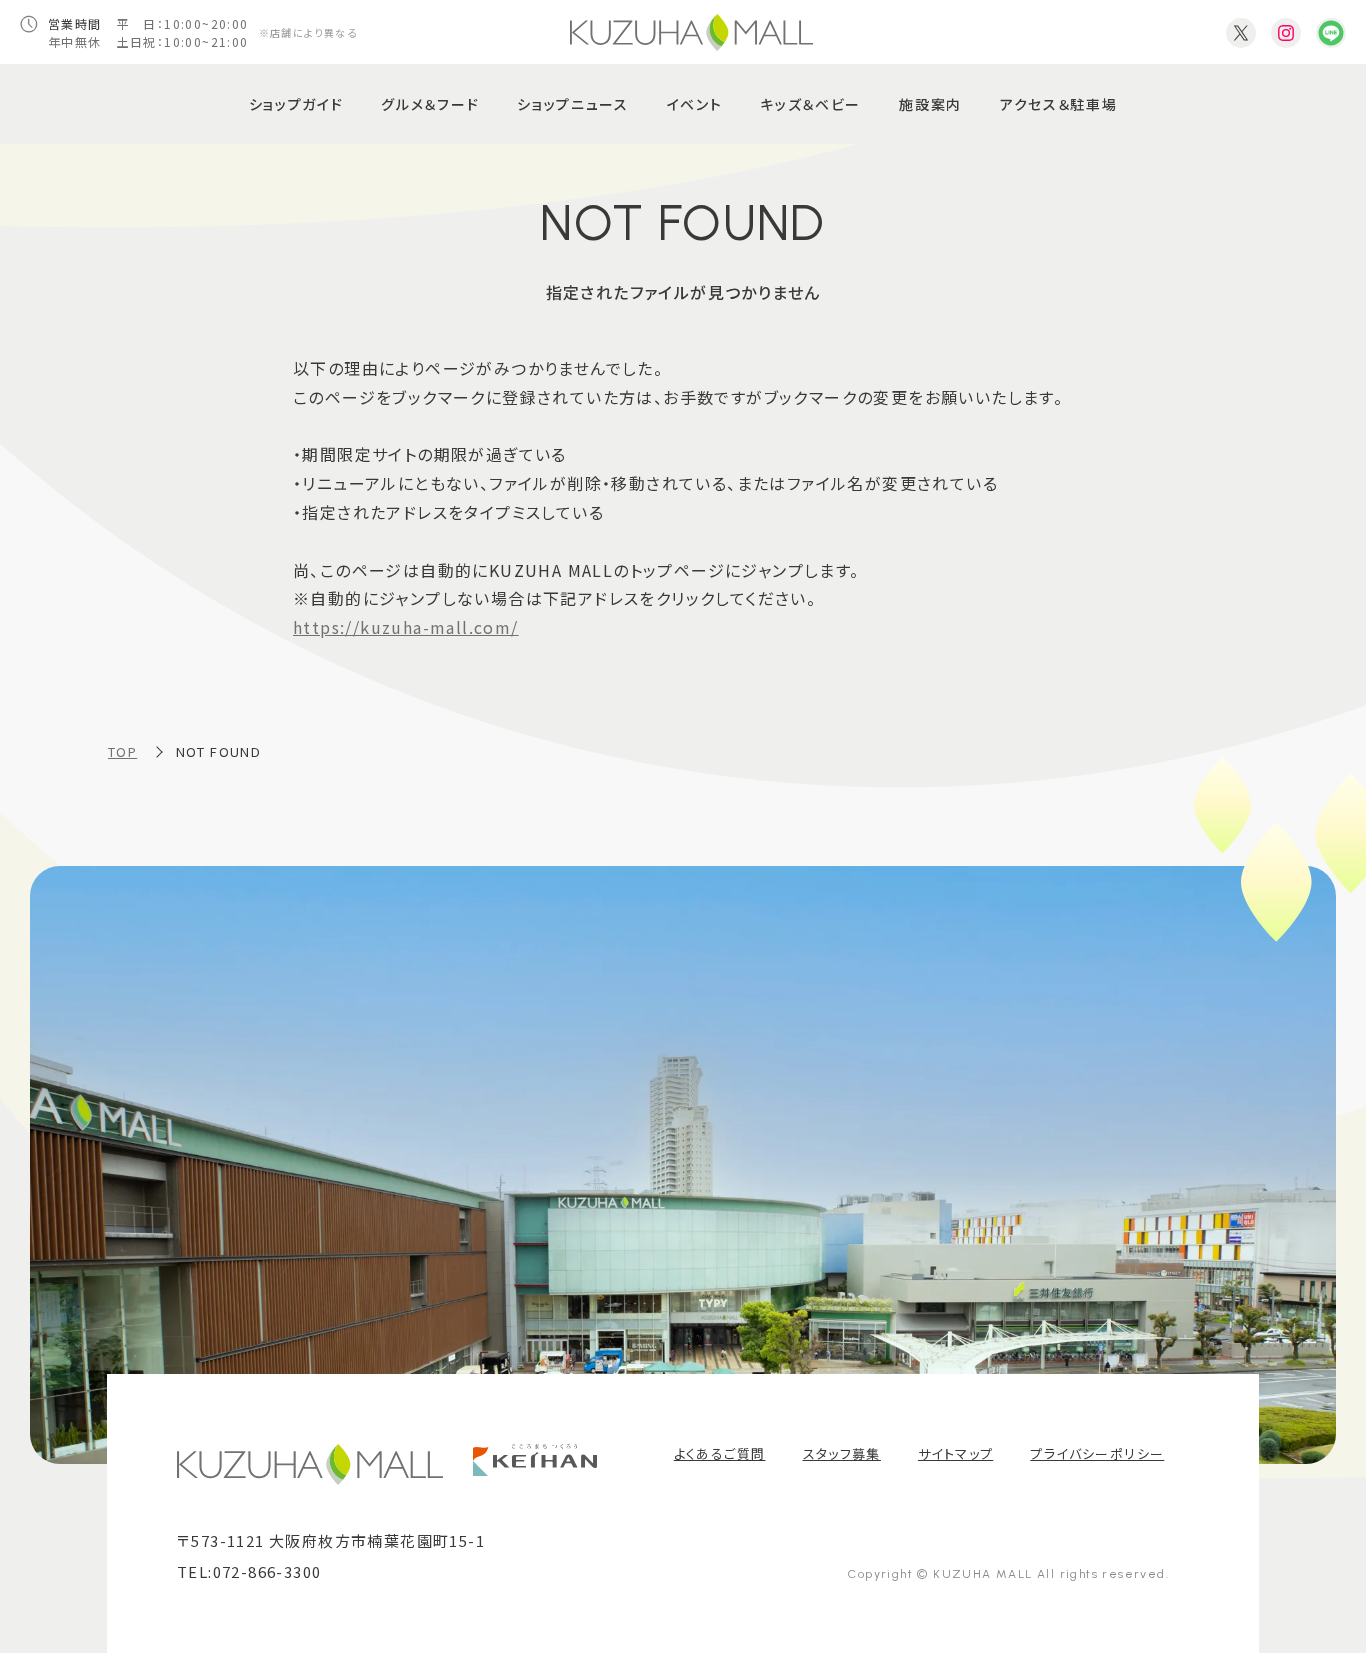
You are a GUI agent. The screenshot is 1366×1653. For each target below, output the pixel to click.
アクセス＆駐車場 (1058, 104)
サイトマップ (955, 1453)
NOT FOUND (219, 751)
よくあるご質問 (720, 1453)
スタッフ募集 (842, 1453)
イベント (695, 104)
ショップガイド (296, 104)
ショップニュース (572, 104)
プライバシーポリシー (1097, 1453)
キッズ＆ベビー (810, 104)
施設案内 (930, 104)
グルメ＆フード (430, 104)
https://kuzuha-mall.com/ (406, 627)
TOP (122, 751)
